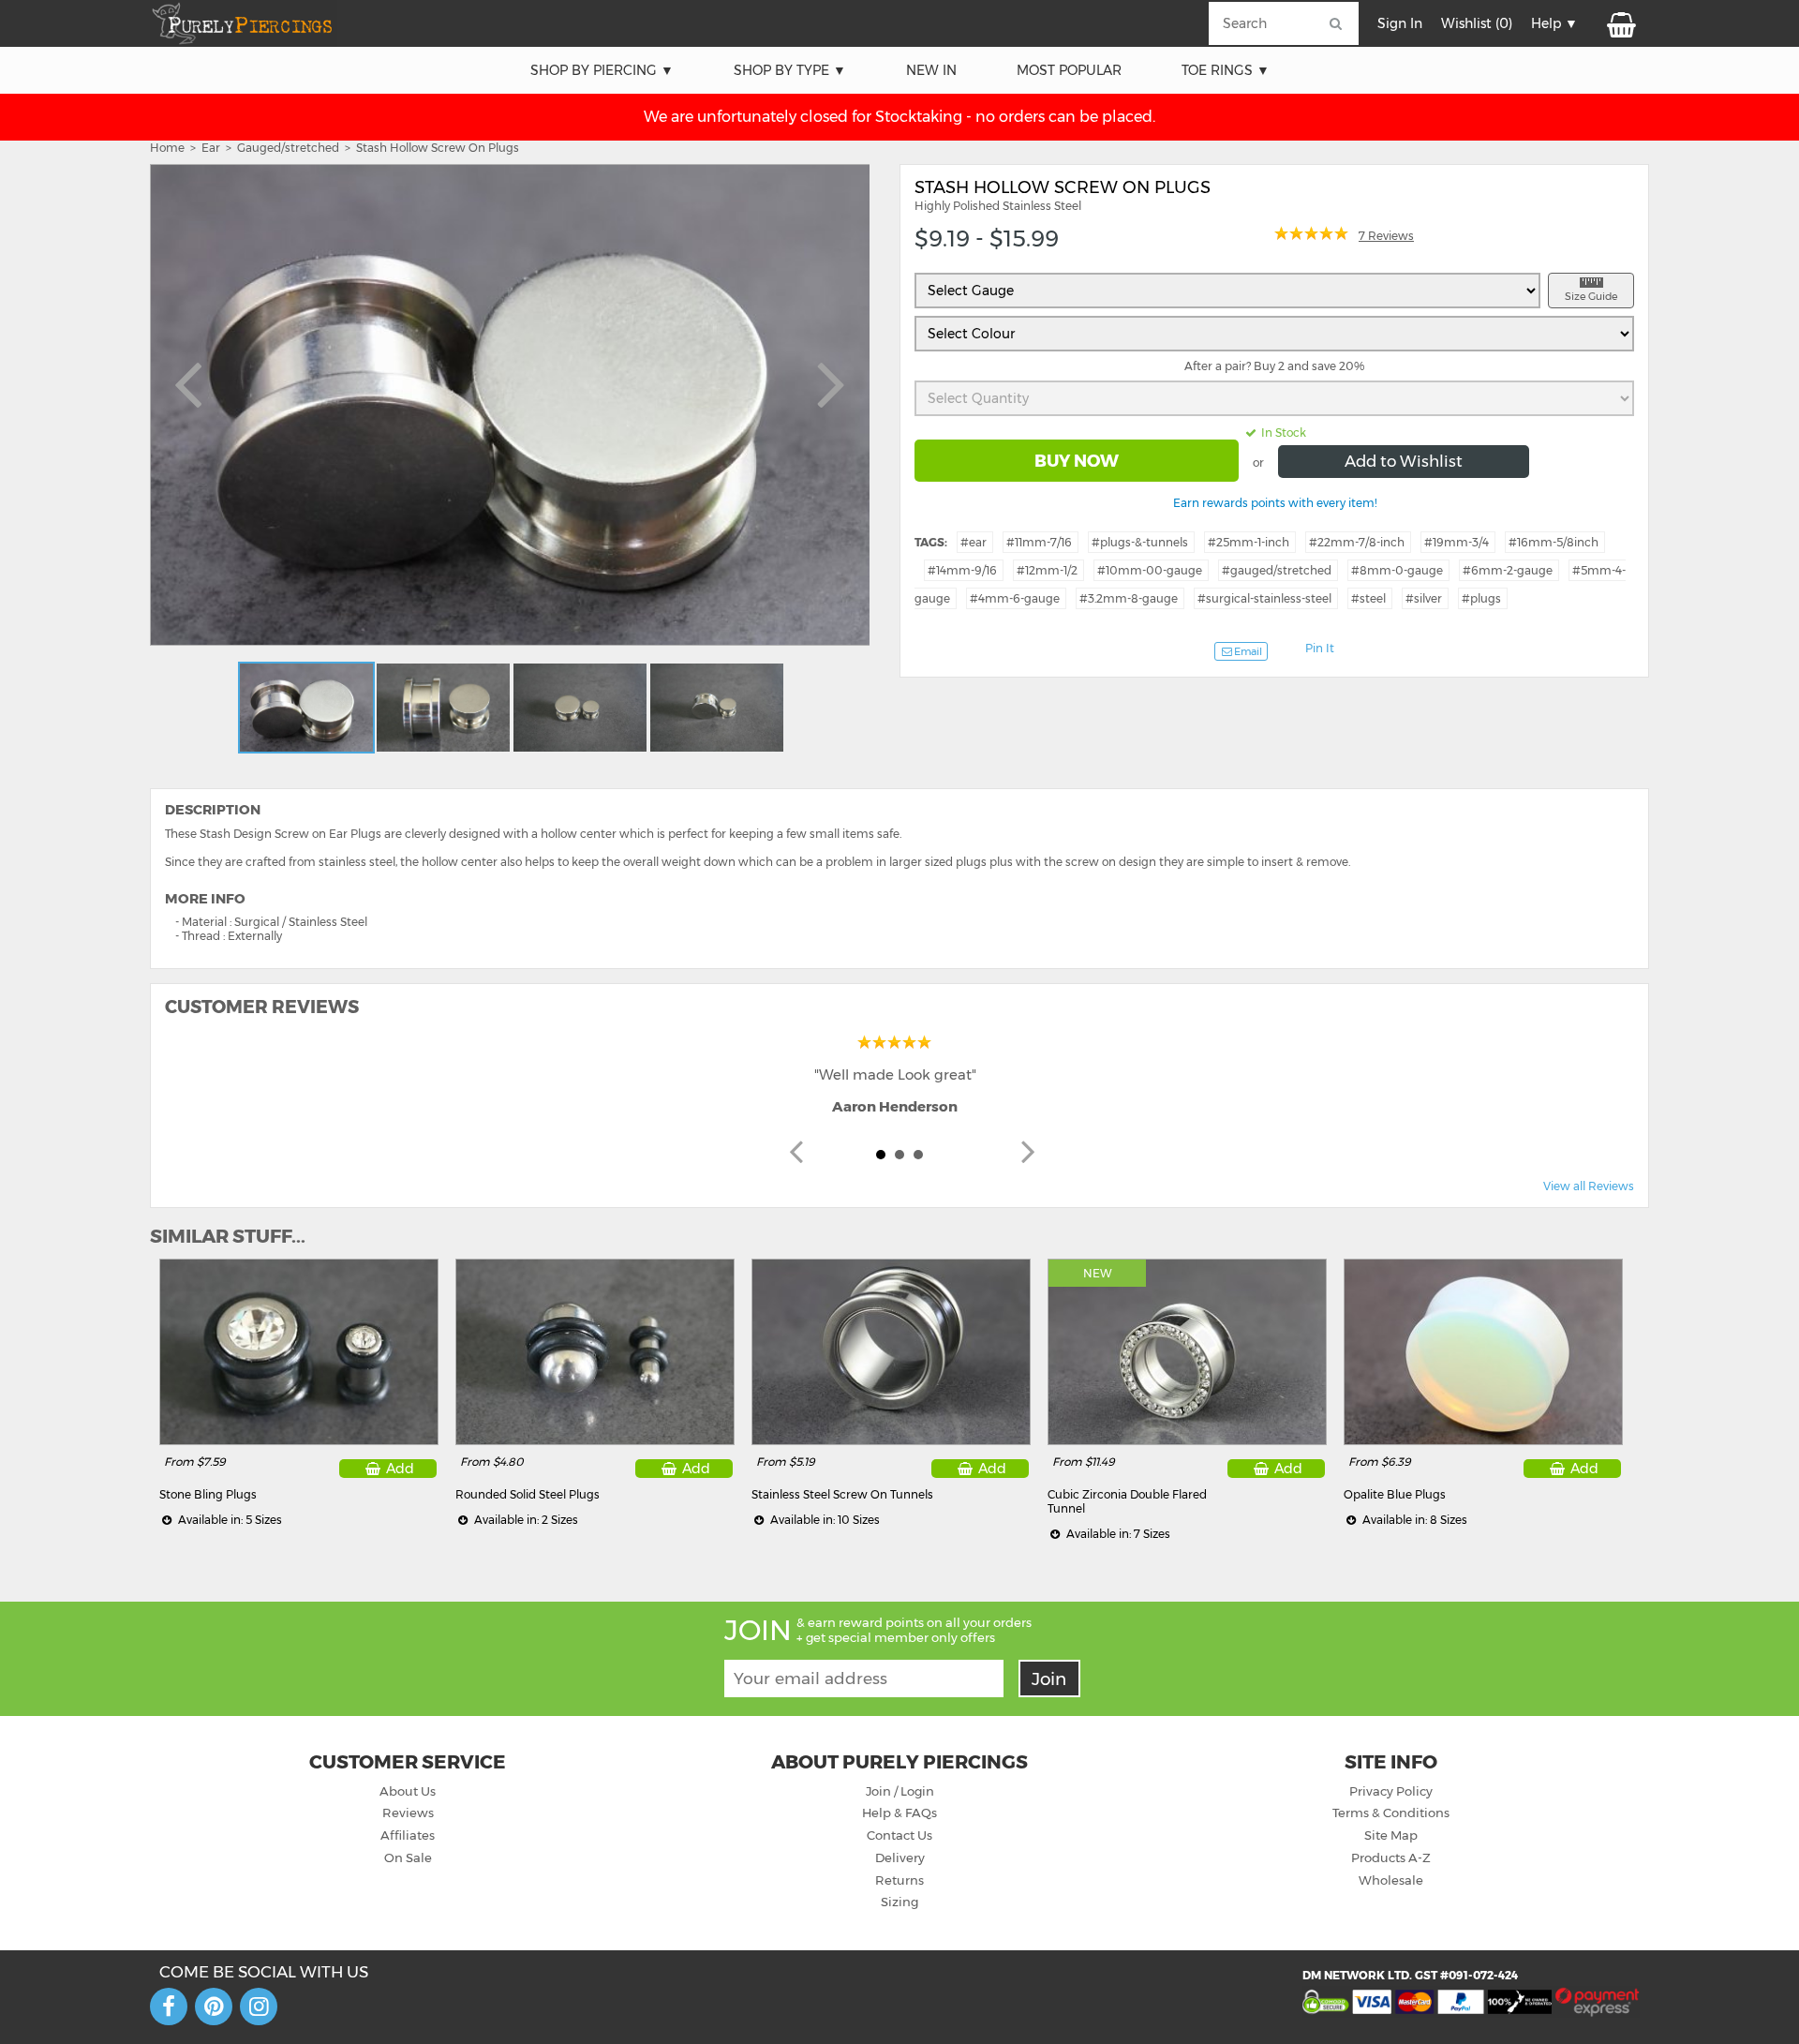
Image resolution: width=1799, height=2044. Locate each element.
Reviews (408, 1813)
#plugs (1481, 598)
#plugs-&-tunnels (1140, 542)
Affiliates (408, 1835)
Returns (899, 1880)
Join (1049, 1679)
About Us (408, 1791)
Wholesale (1391, 1880)
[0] (1620, 23)
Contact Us (899, 1835)
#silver (1424, 598)
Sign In (1400, 23)
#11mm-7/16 (1039, 542)
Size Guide (1591, 296)
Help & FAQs (899, 1813)
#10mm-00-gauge (1150, 570)
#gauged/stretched (1277, 570)
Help (1546, 23)
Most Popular (1069, 70)
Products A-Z (1391, 1858)
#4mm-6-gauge (1015, 598)
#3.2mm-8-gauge (1129, 598)
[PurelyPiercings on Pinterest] (214, 2007)
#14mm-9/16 (962, 570)
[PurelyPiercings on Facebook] (169, 2007)
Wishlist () (1477, 23)
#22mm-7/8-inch (1357, 542)
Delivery (900, 1858)
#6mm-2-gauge (1508, 570)
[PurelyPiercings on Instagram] (259, 2007)
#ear (974, 542)
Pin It (1320, 648)
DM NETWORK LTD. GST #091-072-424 (1410, 1975)
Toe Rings (1217, 70)
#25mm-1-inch (1249, 542)
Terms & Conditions (1391, 1813)
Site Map (1391, 1835)
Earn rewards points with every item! (1275, 503)
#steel (1368, 598)
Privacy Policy (1391, 1791)
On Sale (408, 1858)
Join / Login (900, 1791)
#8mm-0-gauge (1397, 570)
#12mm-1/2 (1047, 570)
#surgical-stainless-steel (1264, 598)
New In (931, 70)
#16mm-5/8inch (1554, 542)
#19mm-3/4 (1457, 542)
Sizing (899, 1902)
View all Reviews (1589, 1186)
